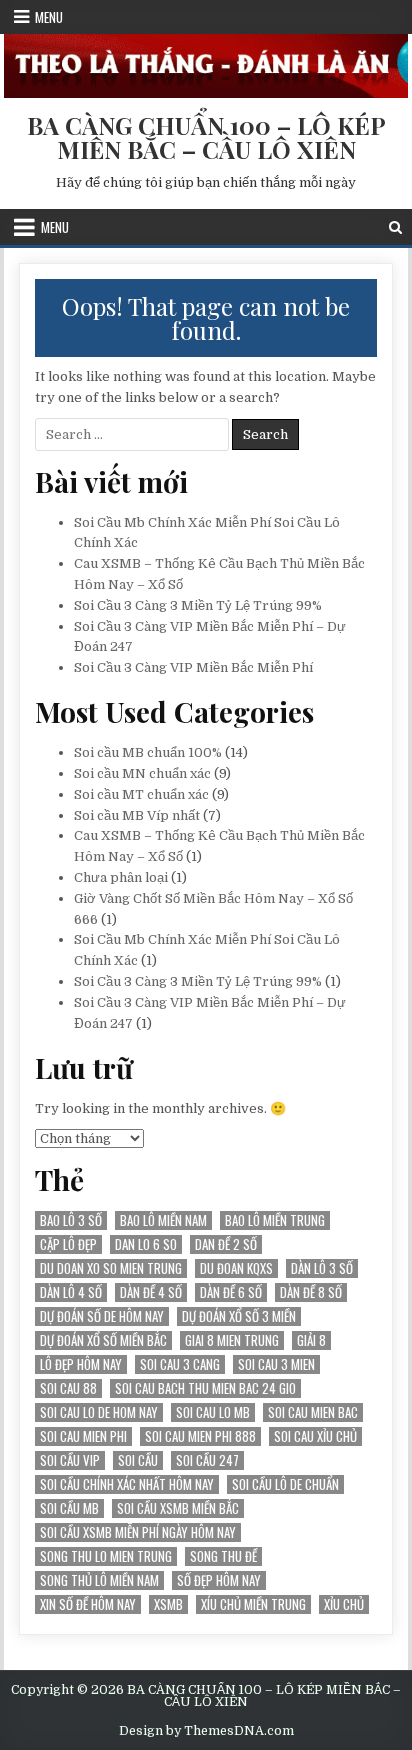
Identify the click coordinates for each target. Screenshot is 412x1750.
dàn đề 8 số (311, 1292)
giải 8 (311, 1340)
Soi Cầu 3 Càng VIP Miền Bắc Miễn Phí (193, 667)
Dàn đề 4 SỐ (151, 1292)
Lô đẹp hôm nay (81, 1364)
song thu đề (223, 1556)
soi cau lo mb (213, 1412)
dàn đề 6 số (231, 1292)
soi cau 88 (68, 1388)
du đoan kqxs (236, 1268)
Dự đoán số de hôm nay (102, 1316)
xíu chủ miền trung (253, 1604)
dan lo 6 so (146, 1244)
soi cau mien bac (313, 1412)
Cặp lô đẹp (68, 1244)
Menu (49, 17)
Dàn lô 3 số (322, 1268)
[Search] (395, 227)
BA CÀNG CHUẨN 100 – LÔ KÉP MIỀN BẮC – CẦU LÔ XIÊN (206, 137)
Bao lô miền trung (275, 1220)
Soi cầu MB (69, 1508)
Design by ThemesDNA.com (206, 1731)
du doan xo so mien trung (111, 1268)
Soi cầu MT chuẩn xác (141, 794)
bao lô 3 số (71, 1220)
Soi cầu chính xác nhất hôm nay (127, 1484)
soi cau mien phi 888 (200, 1436)
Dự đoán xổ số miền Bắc (103, 1340)
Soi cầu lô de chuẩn (285, 1484)
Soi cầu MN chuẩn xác (142, 773)
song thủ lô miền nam (99, 1580)
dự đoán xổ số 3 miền (239, 1316)
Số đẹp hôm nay (219, 1580)
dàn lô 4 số (71, 1292)
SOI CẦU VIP (70, 1460)
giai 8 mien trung (232, 1340)
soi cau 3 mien (276, 1364)
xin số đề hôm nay (88, 1604)
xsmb (168, 1604)
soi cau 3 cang (180, 1364)
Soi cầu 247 (207, 1460)
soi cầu (138, 1460)
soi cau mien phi (83, 1436)
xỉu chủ (344, 1604)
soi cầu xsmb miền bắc (178, 1508)
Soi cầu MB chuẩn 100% (148, 752)
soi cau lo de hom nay (99, 1412)
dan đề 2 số (226, 1244)
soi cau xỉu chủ (315, 1436)
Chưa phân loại (121, 877)
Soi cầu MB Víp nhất (137, 815)
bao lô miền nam (163, 1220)
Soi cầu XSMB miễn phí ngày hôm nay (138, 1532)
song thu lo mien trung (106, 1556)
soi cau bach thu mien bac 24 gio (205, 1388)
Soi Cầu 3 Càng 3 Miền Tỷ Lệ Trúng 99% (198, 605)
